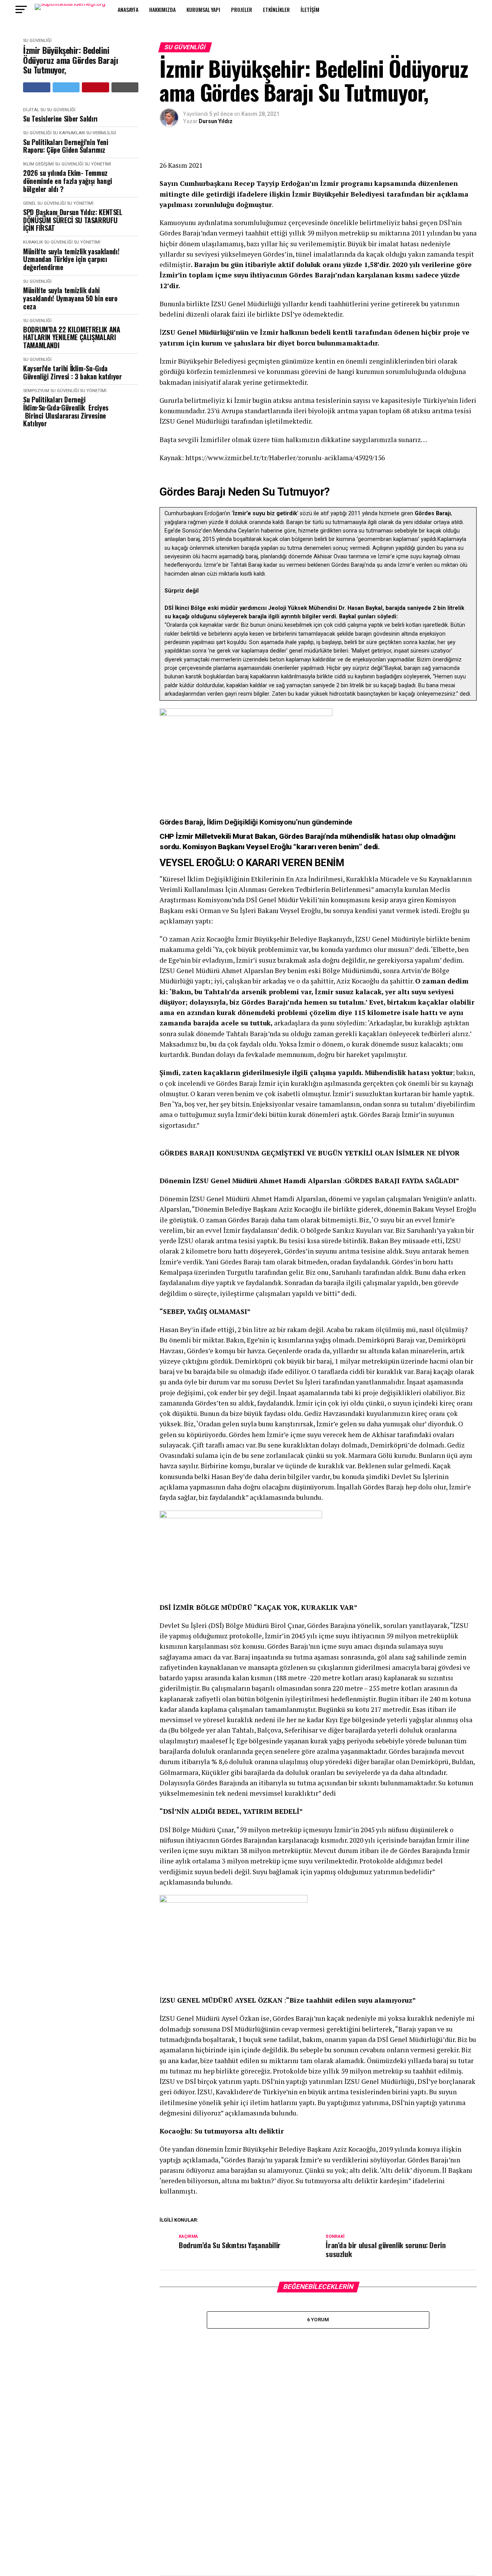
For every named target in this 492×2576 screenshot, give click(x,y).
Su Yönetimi (98, 164)
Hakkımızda (162, 9)
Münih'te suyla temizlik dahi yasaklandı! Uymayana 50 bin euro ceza (70, 298)
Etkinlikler (276, 9)
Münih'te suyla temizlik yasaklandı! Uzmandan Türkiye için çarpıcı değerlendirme (71, 259)
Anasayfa (128, 9)
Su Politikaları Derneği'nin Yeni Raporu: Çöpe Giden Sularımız (66, 146)
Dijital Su (34, 110)
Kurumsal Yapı (203, 9)
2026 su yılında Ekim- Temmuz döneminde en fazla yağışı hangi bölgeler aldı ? (68, 181)
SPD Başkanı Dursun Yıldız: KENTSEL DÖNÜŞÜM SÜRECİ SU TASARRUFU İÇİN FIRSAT (73, 220)
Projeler (242, 9)
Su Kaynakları (69, 133)
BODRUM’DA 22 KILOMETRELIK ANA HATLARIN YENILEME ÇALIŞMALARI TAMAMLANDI (72, 337)
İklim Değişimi (38, 164)
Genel (30, 203)
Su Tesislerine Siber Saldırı (60, 119)
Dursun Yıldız (216, 121)
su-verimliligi (101, 133)
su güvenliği (37, 41)
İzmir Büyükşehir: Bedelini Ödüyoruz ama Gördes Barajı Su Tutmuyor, (71, 60)
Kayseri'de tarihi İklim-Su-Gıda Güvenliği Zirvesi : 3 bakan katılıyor (72, 372)
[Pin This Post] (96, 87)
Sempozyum (36, 391)
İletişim (310, 9)
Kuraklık (33, 242)
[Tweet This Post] (66, 87)
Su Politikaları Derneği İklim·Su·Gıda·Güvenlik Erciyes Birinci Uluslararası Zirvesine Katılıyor (66, 412)
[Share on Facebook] (37, 87)
